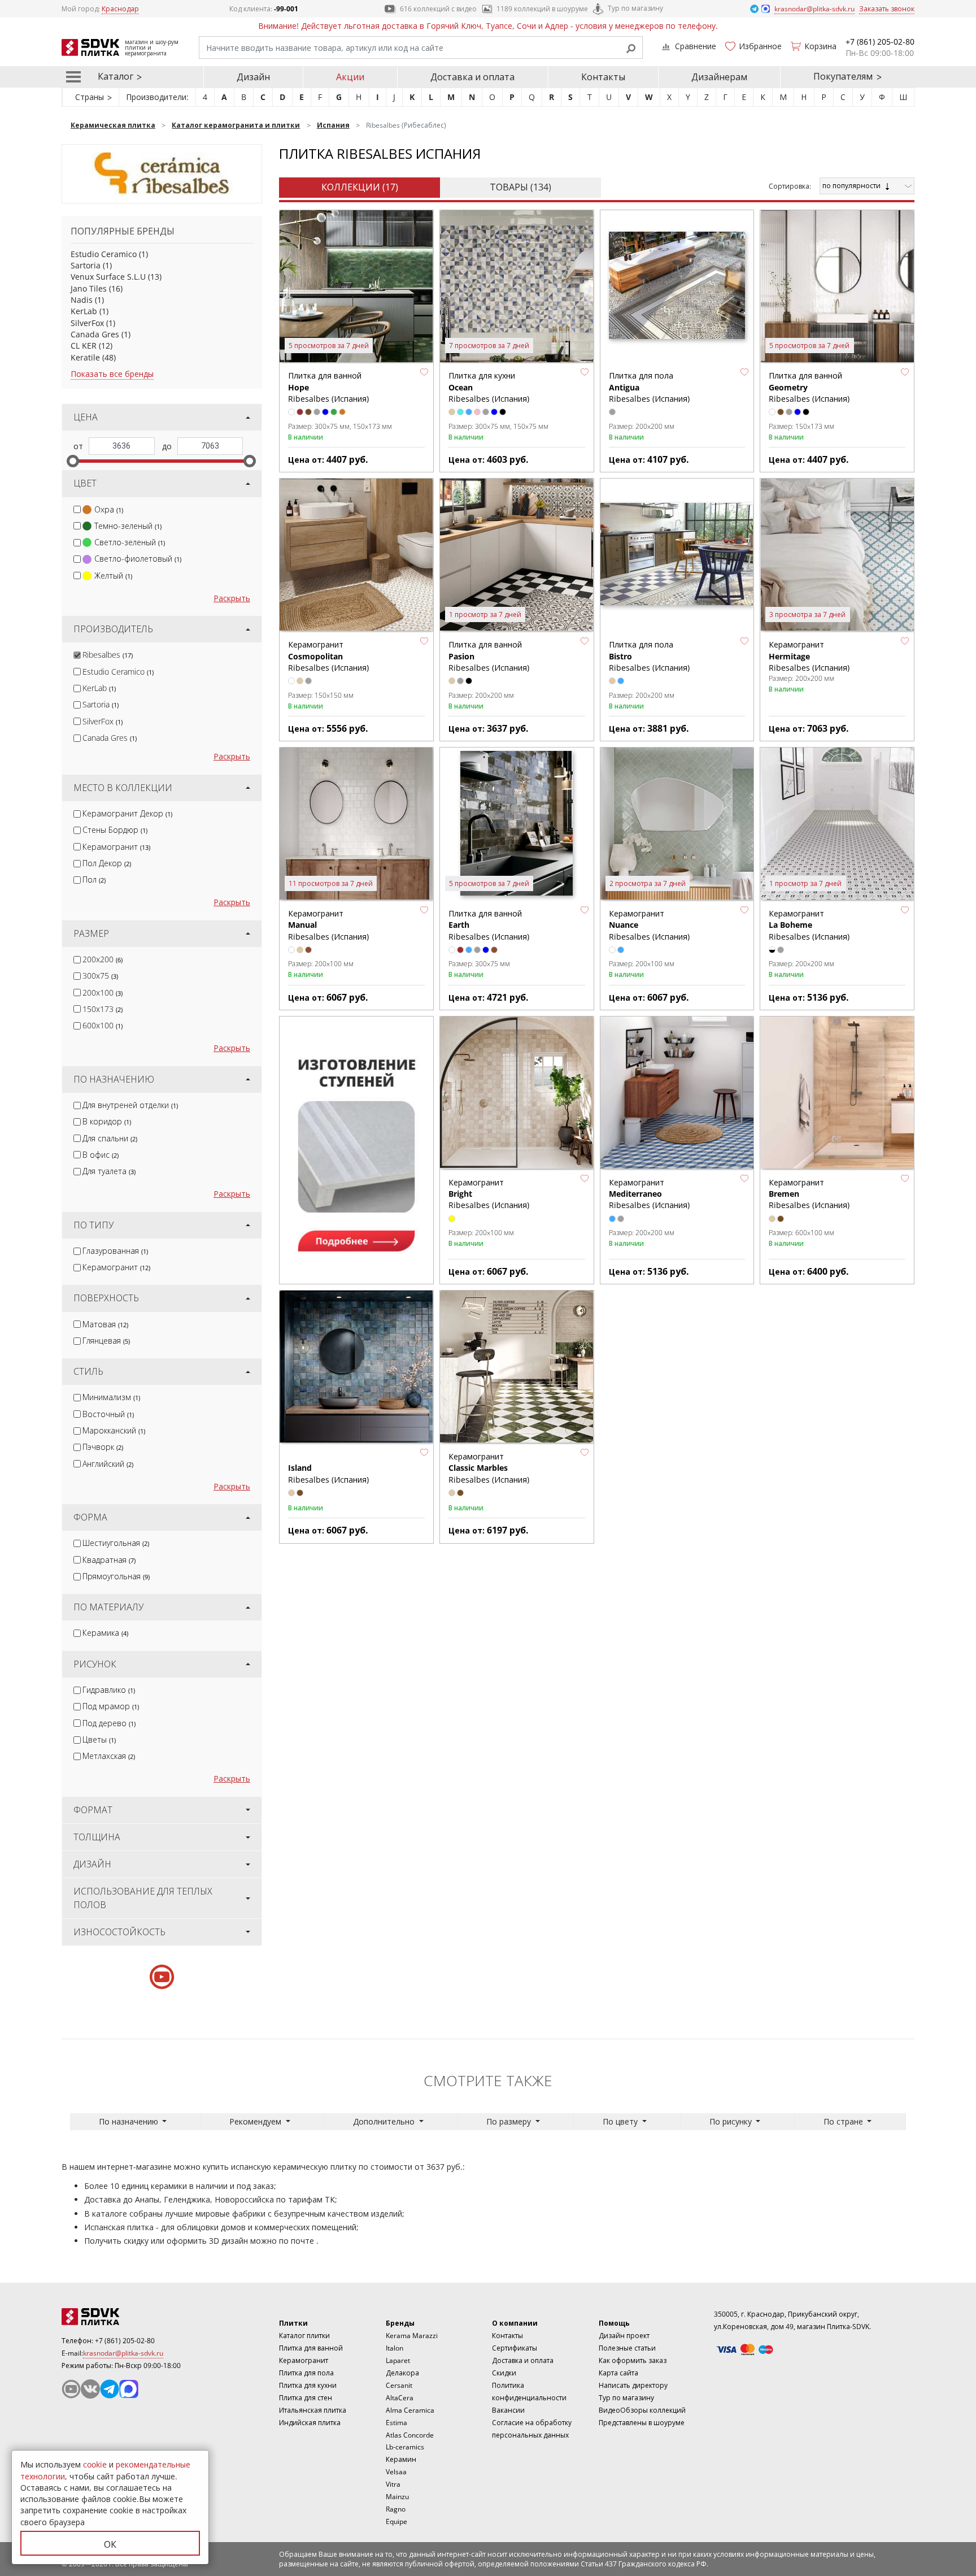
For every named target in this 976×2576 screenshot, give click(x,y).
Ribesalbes (108, 655)
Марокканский (114, 1430)
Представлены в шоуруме (642, 2423)
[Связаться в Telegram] (755, 8)
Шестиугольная (116, 1543)
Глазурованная (115, 1251)
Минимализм (111, 1397)
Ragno (396, 2509)
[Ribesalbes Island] (356, 1367)
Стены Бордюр (115, 830)
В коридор (107, 1121)
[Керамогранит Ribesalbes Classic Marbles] (517, 1367)
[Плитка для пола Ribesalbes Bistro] (677, 555)
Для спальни (110, 1138)
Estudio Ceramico (104, 254)
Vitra (393, 2484)
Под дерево (109, 1723)
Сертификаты (515, 2348)
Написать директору (633, 2385)
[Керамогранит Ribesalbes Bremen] (837, 1093)
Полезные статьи (627, 2348)
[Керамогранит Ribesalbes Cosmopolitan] (356, 555)
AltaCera (400, 2398)
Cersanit (399, 2385)
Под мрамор (111, 1706)
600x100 (103, 1025)
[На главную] (124, 2317)
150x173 (103, 1009)
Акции (350, 77)
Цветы (99, 1739)
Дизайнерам (719, 77)
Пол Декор (107, 863)
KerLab (84, 311)
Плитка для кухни (308, 2385)
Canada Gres (95, 334)
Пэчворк (103, 1447)
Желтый (113, 575)
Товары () (520, 187)
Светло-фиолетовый (138, 559)
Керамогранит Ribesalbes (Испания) (328, 656)
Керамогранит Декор (127, 813)
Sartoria (86, 265)
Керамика (105, 1633)
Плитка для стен (306, 2398)
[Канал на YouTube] (71, 2389)
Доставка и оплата (472, 77)
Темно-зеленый (128, 526)
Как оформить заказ (633, 2360)
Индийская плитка (310, 2423)
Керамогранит (116, 847)
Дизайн (253, 77)
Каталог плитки (304, 2336)
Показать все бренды (112, 374)
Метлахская (109, 1756)
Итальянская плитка (313, 2410)
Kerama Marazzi (412, 2336)
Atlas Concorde (410, 2435)
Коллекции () (360, 187)
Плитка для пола (306, 2373)
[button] (424, 372)
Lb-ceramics (405, 2447)
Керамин (401, 2459)
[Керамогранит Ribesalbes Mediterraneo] (677, 1093)
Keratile (85, 357)
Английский (108, 1464)
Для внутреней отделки (130, 1105)
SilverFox (87, 323)
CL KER (84, 346)
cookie (95, 2464)
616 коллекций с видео (438, 9)
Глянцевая (106, 1341)
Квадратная (109, 1560)
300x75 (100, 976)
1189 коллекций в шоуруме (542, 9)
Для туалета (109, 1171)
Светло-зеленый (130, 542)
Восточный (108, 1414)
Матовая (105, 1324)
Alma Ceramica (410, 2410)
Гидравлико (109, 1690)
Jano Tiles (89, 288)
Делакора (402, 2373)
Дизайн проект (624, 2336)
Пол (94, 879)
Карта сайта (618, 2373)
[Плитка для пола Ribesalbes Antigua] (677, 287)
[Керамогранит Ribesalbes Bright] (517, 1093)
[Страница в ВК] (90, 2389)
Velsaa (396, 2472)
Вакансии (508, 2410)
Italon (395, 2348)
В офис (101, 1155)
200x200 (103, 959)
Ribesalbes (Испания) (328, 1473)
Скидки (504, 2373)
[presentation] (77, 509)
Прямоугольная (116, 1576)
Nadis (82, 300)
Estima (396, 2423)
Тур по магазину (635, 8)
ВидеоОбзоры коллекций (642, 2410)
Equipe (396, 2521)
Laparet (398, 2360)
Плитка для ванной (311, 2348)
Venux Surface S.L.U (108, 277)
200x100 (103, 992)
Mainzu (397, 2497)
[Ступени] (356, 1149)
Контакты (603, 77)
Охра (109, 509)
